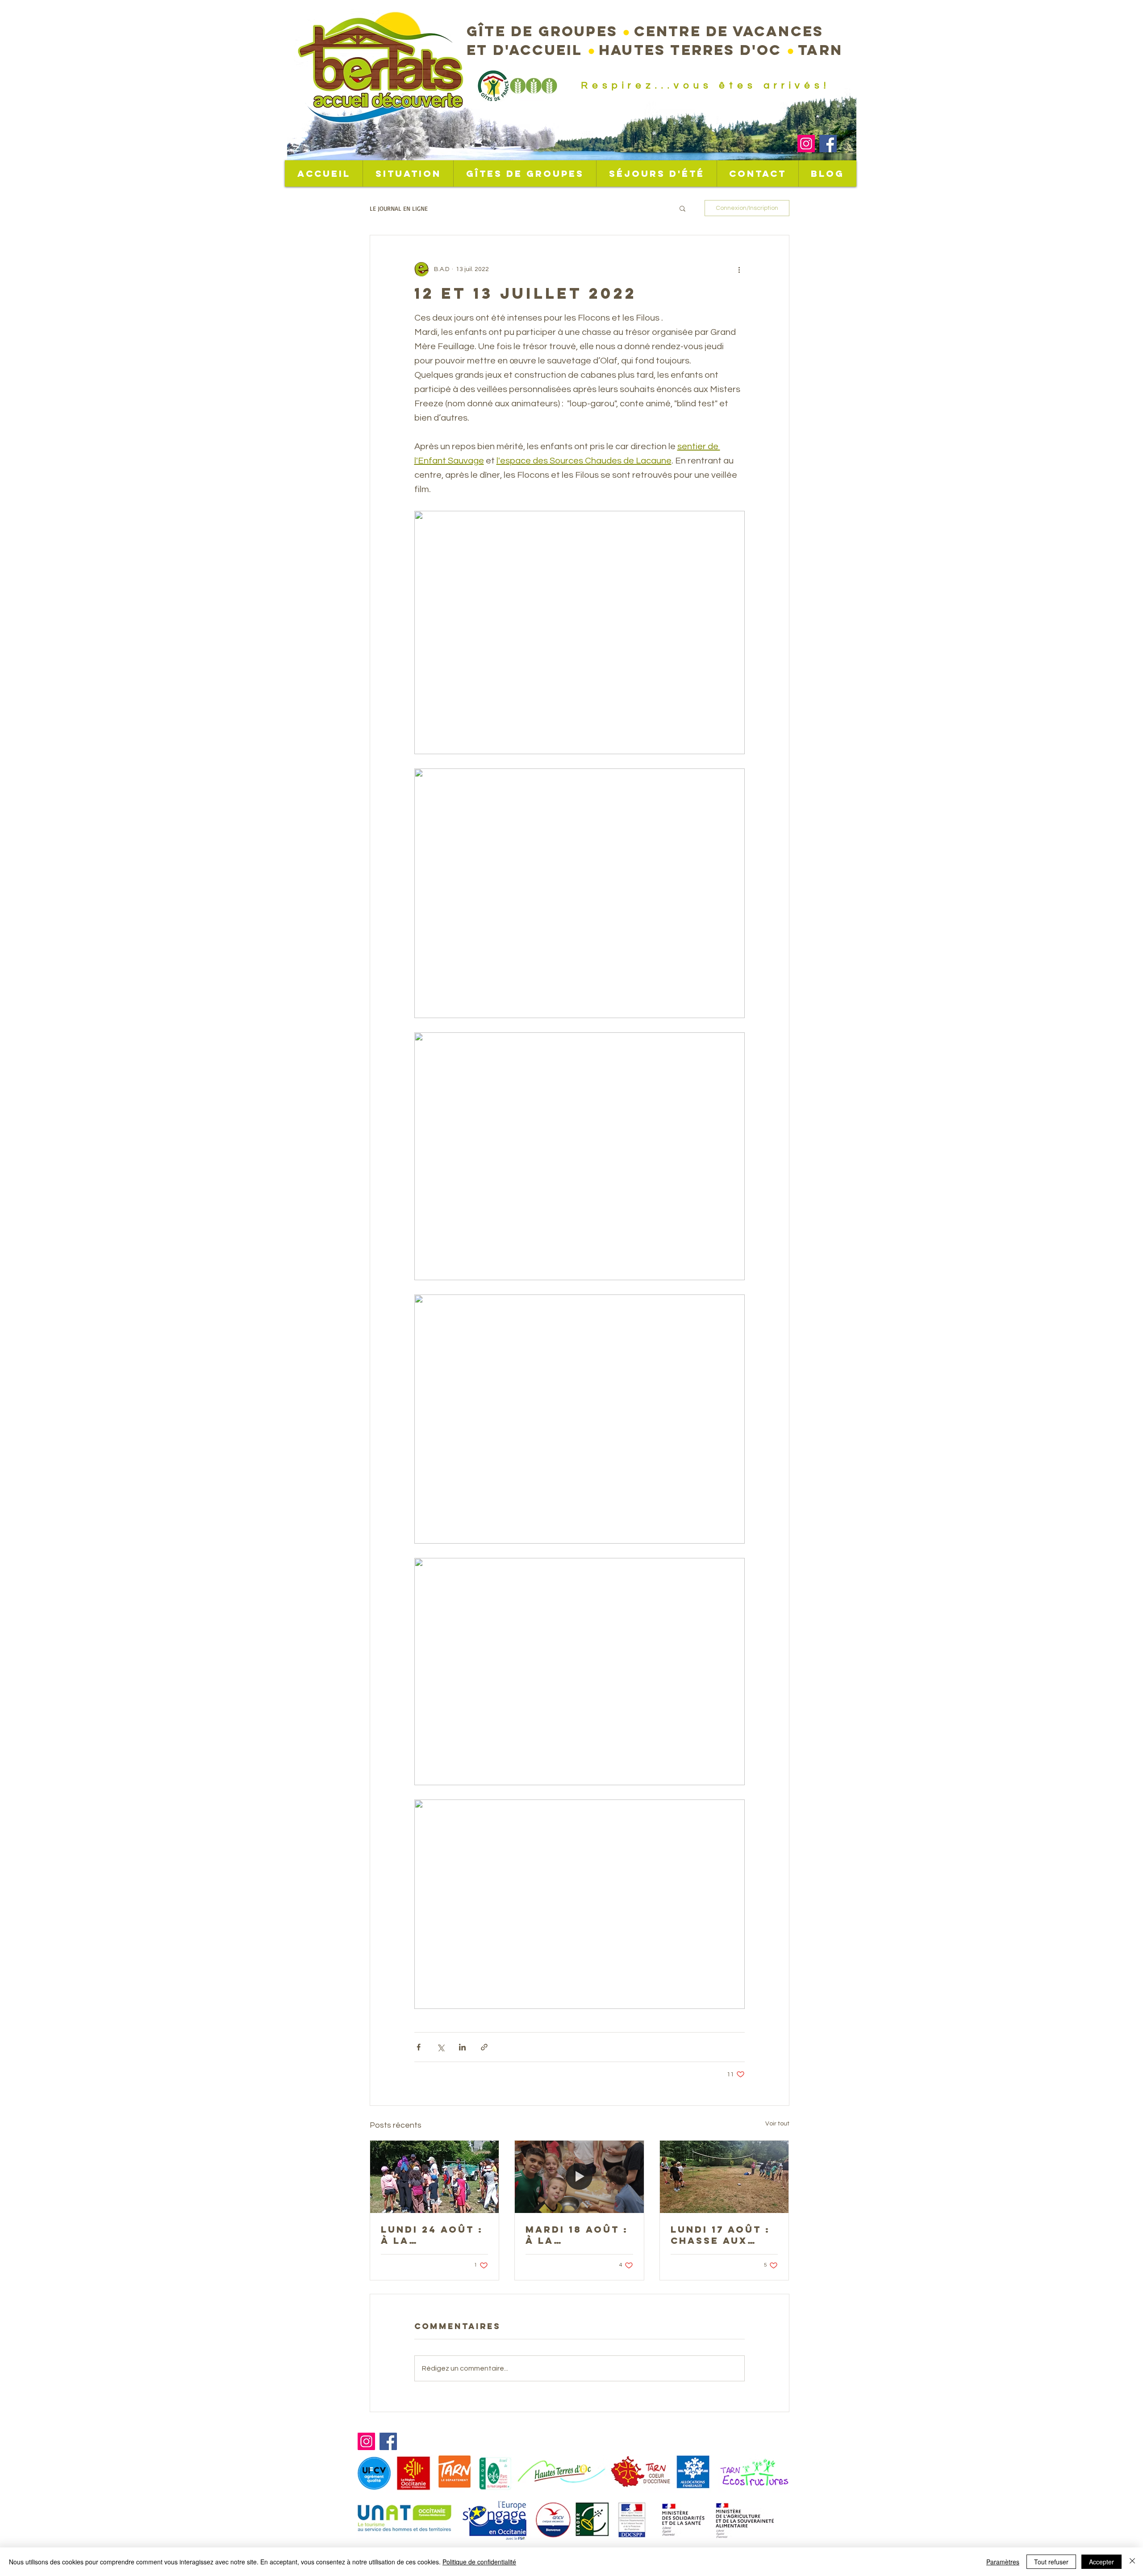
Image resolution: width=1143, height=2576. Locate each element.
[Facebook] (828, 144)
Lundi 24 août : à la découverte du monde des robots (432, 2235)
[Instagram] (806, 144)
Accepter (1101, 2562)
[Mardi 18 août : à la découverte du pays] (579, 2177)
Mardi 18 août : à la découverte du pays (577, 2235)
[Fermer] (1132, 2562)
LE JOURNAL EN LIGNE (399, 208)
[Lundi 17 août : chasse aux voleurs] (724, 2177)
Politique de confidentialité (479, 2562)
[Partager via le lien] (484, 2047)
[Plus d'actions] (739, 269)
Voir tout (777, 2124)
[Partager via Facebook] (419, 2047)
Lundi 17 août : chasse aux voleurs (720, 2235)
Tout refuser (1051, 2562)
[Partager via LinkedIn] (462, 2047)
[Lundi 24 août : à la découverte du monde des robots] (435, 2177)
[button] (682, 208)
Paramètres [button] (1003, 2562)
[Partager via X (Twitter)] (440, 2047)
